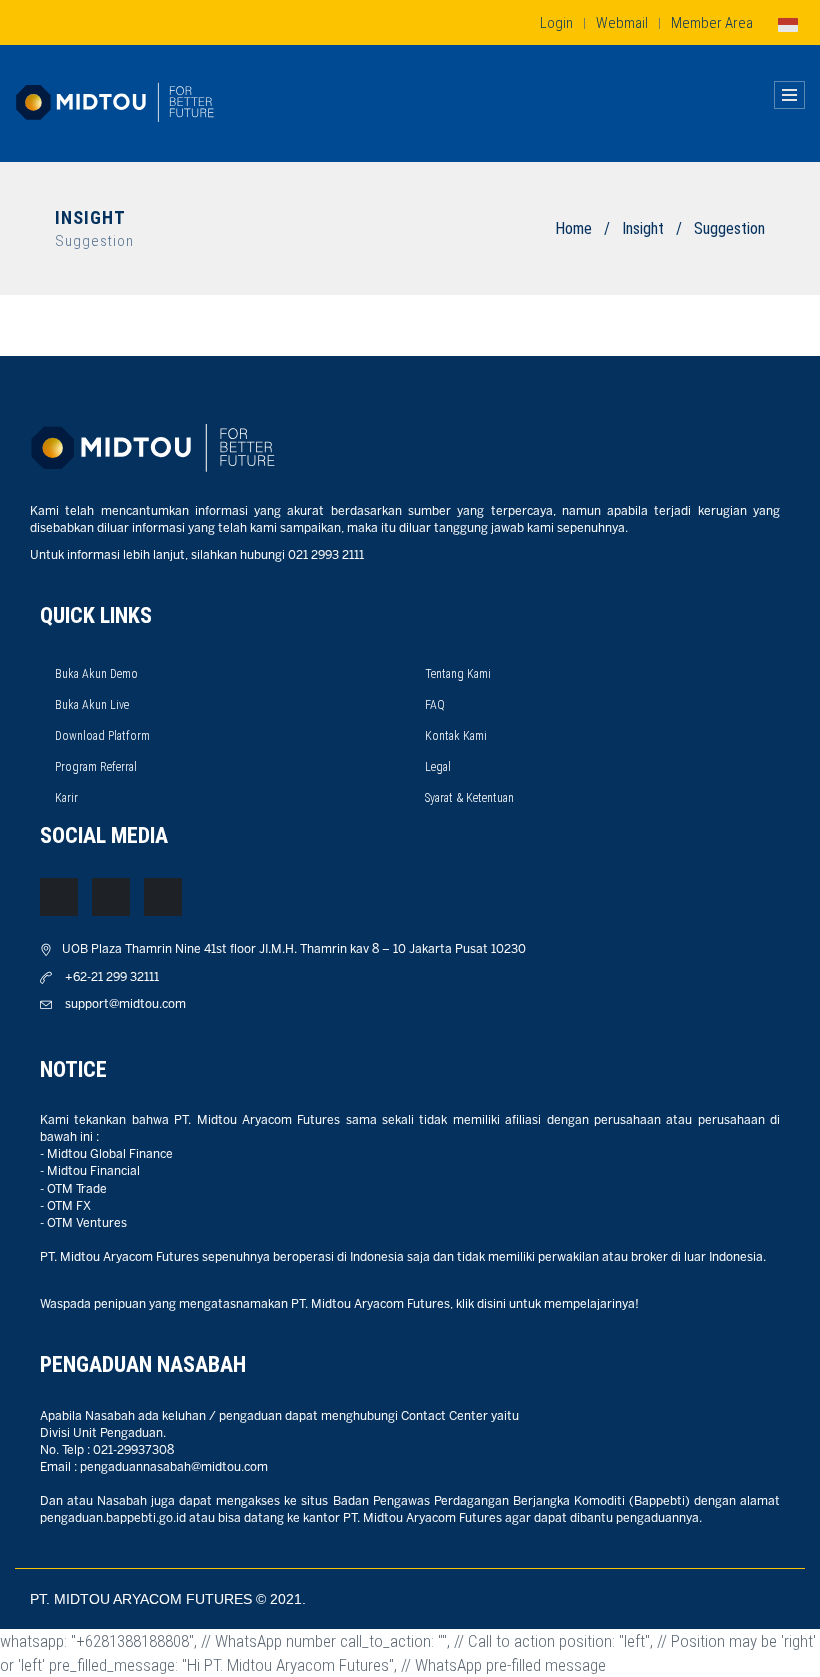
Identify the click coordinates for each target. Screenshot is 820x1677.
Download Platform (102, 736)
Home (573, 228)
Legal (438, 767)
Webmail (622, 23)
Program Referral (96, 767)
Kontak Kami (456, 736)
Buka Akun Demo (96, 674)
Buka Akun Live (92, 705)
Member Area (712, 23)
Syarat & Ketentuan (469, 798)
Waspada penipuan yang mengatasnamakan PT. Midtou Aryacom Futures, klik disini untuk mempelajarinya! (339, 1304)
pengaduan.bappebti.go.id (113, 1518)
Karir (66, 798)
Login (556, 23)
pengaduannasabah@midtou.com (174, 1467)
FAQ (435, 705)
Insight (643, 228)
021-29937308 (133, 1450)
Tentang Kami (458, 674)
